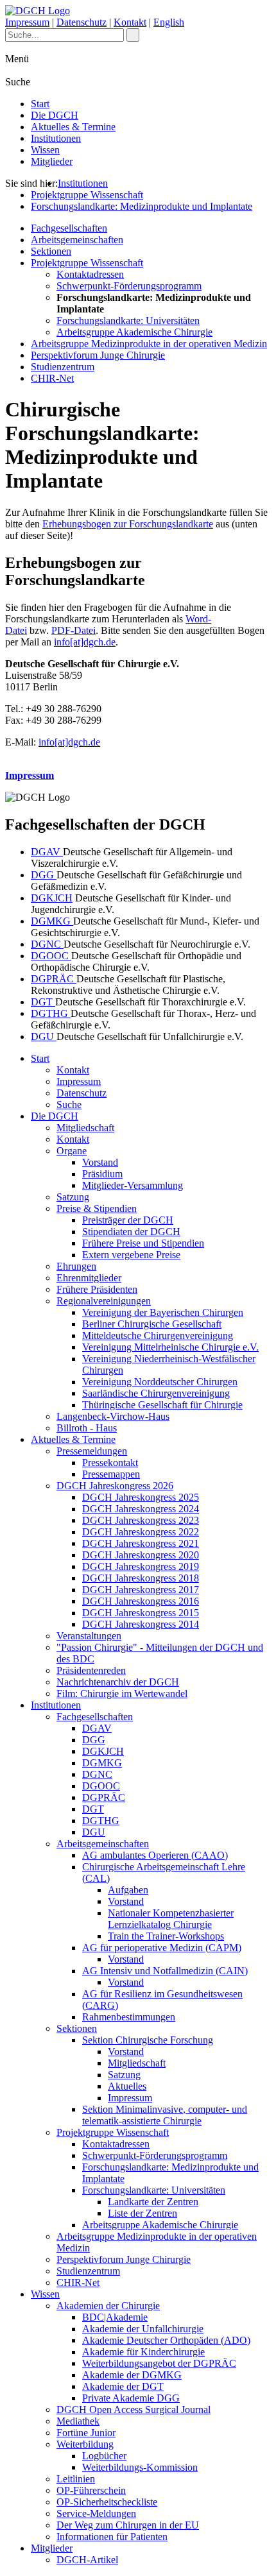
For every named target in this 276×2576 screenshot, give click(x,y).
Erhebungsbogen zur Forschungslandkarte (128, 524)
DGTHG (51, 1013)
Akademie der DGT (123, 2386)
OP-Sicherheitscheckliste (107, 2502)
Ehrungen (76, 1266)
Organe (72, 1151)
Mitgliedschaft (85, 1128)
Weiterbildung (85, 2444)
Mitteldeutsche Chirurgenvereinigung (158, 1335)
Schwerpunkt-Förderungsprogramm (129, 286)
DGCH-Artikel (87, 2560)
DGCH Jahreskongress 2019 (141, 1566)
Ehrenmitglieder (89, 1278)
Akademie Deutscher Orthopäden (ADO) (166, 2340)
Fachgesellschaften (69, 228)
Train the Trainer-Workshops (166, 1936)
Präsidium (102, 1174)
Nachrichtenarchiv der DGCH (118, 1682)
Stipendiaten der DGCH (131, 1232)
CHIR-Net (52, 378)
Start (40, 104)
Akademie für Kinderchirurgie (143, 2352)
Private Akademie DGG (131, 2398)
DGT (43, 1002)
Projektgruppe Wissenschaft (87, 195)
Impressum (27, 22)
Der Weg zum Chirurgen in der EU (128, 2525)
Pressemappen (111, 1474)
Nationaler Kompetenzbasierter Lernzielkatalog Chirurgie (171, 1919)
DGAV (47, 852)
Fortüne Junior (86, 2433)
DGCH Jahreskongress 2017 (141, 1590)
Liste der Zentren (142, 2213)
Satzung (73, 1197)
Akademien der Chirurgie (108, 2306)
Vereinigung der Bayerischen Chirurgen (163, 1312)
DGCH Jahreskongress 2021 (141, 1543)
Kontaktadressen (90, 274)
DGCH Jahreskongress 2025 (141, 1497)
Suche (69, 1105)
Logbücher (104, 2456)
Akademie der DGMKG (132, 2375)
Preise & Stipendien (97, 1208)
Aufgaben (128, 1890)
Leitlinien (76, 2479)
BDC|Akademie (115, 2317)
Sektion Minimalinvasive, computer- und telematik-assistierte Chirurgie (165, 2115)
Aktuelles (127, 2086)
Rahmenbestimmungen (129, 2017)
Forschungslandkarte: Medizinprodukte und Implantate (142, 206)
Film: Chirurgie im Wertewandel (122, 1693)
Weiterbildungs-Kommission (140, 2467)
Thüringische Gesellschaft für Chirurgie (162, 1405)
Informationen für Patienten (112, 2537)
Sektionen (51, 251)
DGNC (47, 944)
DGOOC (51, 956)
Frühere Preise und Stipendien (143, 1243)
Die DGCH (55, 115)
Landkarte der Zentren (153, 2202)
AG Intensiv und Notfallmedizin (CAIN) (165, 1971)
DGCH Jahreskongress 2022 (141, 1532)
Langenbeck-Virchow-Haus (113, 1416)
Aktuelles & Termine (73, 127)
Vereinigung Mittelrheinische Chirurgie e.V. (170, 1347)
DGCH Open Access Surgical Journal (134, 2410)
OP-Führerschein (91, 2490)
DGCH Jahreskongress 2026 (115, 1486)
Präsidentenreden (91, 1670)
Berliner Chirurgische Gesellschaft (152, 1324)
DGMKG (52, 921)
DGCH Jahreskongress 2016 (141, 1601)
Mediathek (78, 2421)
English (169, 22)
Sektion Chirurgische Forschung (148, 2040)
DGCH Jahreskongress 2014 (141, 1624)
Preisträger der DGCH (128, 1220)
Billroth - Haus (87, 1428)
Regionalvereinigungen (104, 1301)
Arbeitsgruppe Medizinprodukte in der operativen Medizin (149, 344)
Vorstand (100, 1162)
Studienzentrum (63, 367)
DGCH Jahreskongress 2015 (141, 1613)
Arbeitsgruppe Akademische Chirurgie (134, 332)
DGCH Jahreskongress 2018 (141, 1578)
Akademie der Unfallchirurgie (143, 2329)
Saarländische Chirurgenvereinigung (156, 1393)
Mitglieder (52, 161)
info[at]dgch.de (85, 642)
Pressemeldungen (92, 1451)
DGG (44, 875)
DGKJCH (52, 898)
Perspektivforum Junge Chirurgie (98, 355)
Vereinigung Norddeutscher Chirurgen (160, 1382)
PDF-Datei (73, 630)
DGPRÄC (54, 979)
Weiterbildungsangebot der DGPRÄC (159, 2363)
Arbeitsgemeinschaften (77, 240)
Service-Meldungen (96, 2513)
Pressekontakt (110, 1463)
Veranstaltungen (89, 1636)
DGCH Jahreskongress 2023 (141, 1520)
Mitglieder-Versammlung (133, 1185)
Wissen (45, 150)
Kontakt (130, 22)
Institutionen (56, 138)
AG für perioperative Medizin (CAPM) (162, 1948)
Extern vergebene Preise (131, 1255)
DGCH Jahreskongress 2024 (141, 1509)
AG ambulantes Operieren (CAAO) (155, 1855)
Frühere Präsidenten (97, 1289)
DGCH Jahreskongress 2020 (141, 1555)
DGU (44, 1036)
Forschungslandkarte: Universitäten (128, 320)
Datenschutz (82, 22)
